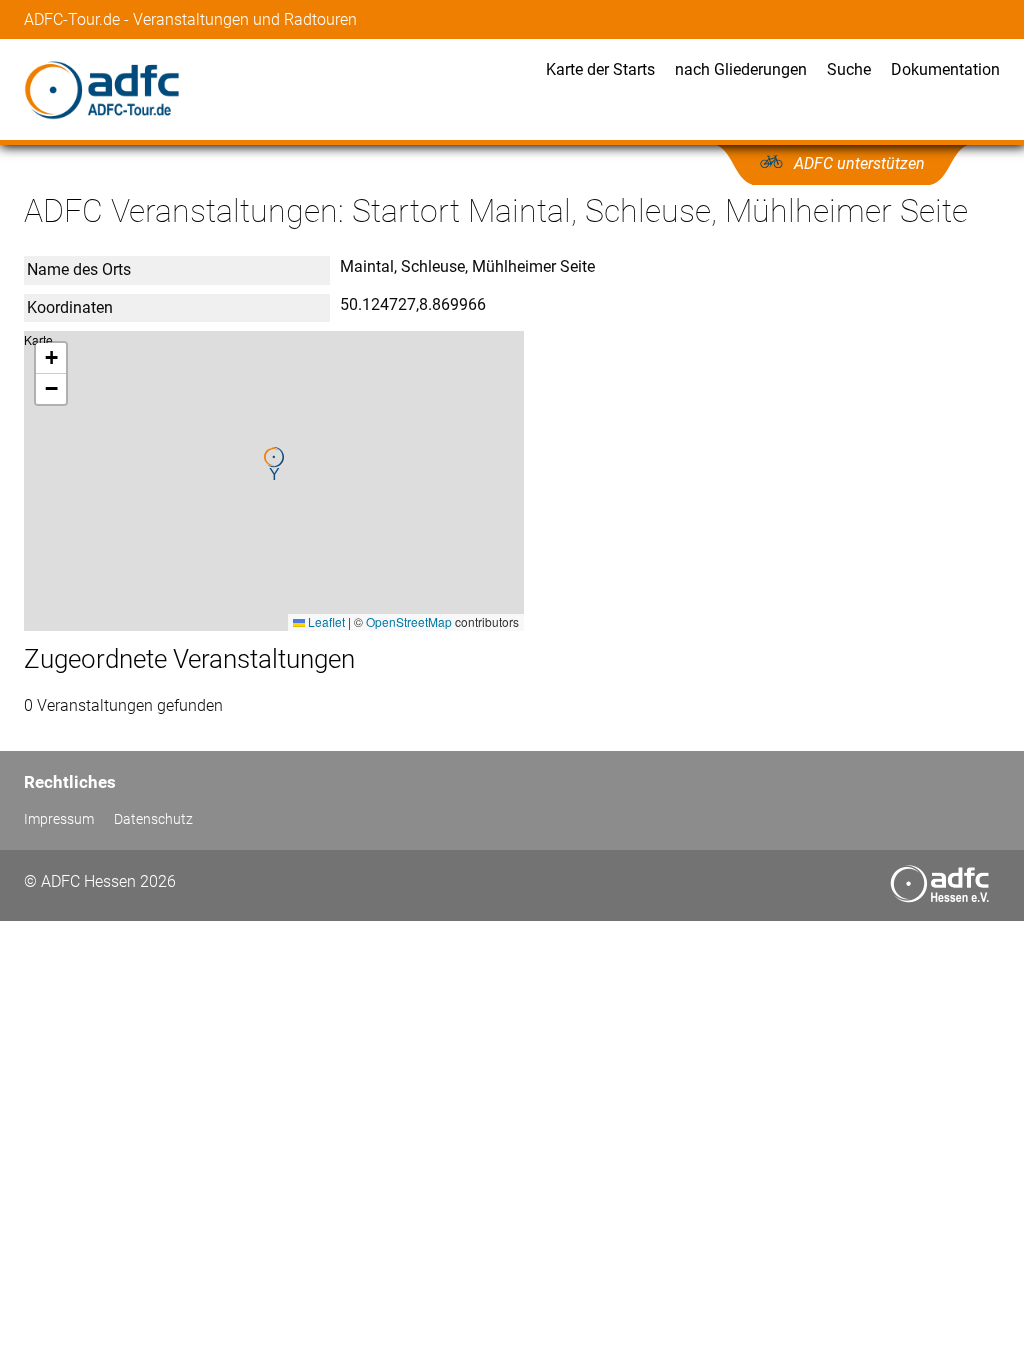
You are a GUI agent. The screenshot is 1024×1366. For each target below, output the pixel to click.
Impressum (59, 819)
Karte (271, 480)
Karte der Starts (600, 69)
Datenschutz (153, 819)
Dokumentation (945, 69)
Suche (849, 69)
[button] (274, 464)
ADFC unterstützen (859, 163)
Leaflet (325, 621)
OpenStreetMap (409, 621)
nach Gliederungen (741, 69)
